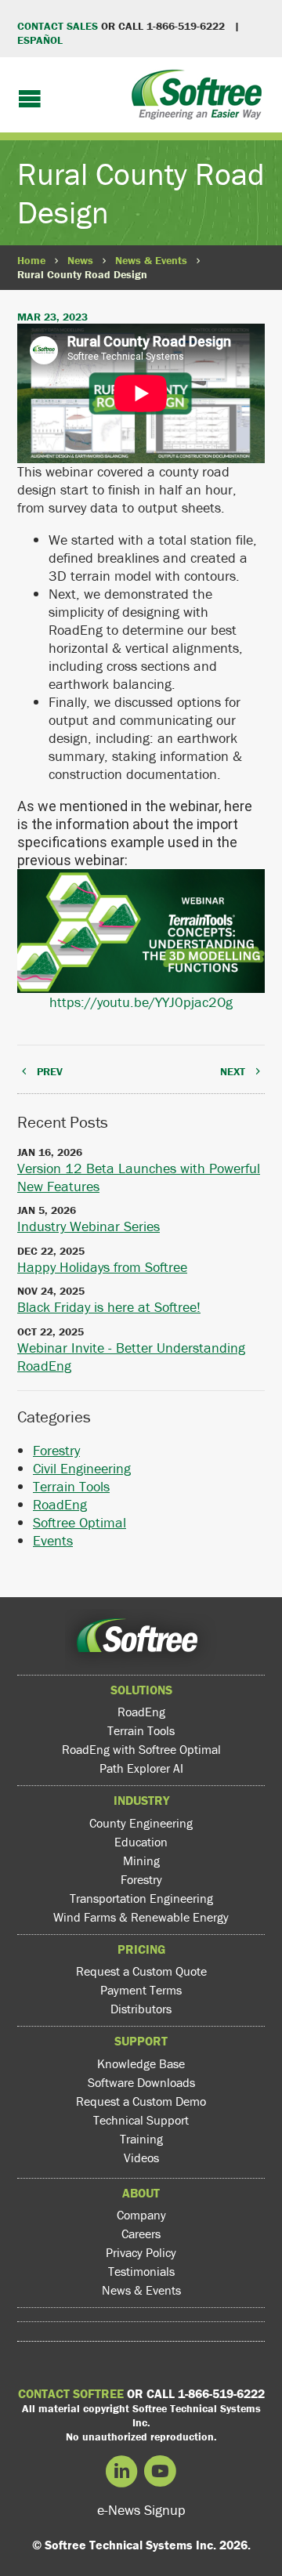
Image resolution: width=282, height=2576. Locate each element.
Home (31, 260)
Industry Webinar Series (89, 1226)
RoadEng (60, 1504)
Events (53, 1540)
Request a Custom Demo (141, 2101)
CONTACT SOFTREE (71, 2393)
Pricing (141, 1949)
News (80, 260)
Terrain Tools (71, 1486)
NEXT (233, 1071)
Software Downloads (141, 2082)
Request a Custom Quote (141, 1971)
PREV (50, 1071)
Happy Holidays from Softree (102, 1267)
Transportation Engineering (141, 1898)
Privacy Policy (141, 2252)
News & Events (151, 260)
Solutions (141, 1690)
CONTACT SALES (58, 26)
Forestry (56, 1450)
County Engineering (141, 1823)
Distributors (141, 2009)
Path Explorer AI (141, 1768)
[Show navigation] (30, 100)
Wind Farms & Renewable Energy (141, 1917)
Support (141, 2041)
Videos (141, 2158)
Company (141, 2215)
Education (141, 1842)
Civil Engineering (82, 1468)
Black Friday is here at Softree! (109, 1307)
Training (141, 2139)
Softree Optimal (80, 1522)
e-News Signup (141, 2510)
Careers (141, 2234)
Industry (141, 1800)
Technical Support (141, 2120)
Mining (141, 1860)
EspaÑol (40, 40)
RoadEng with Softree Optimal (141, 1749)
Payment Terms (141, 1990)
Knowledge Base (141, 2063)
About (141, 2193)
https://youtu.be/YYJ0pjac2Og (141, 1002)
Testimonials (141, 2271)
